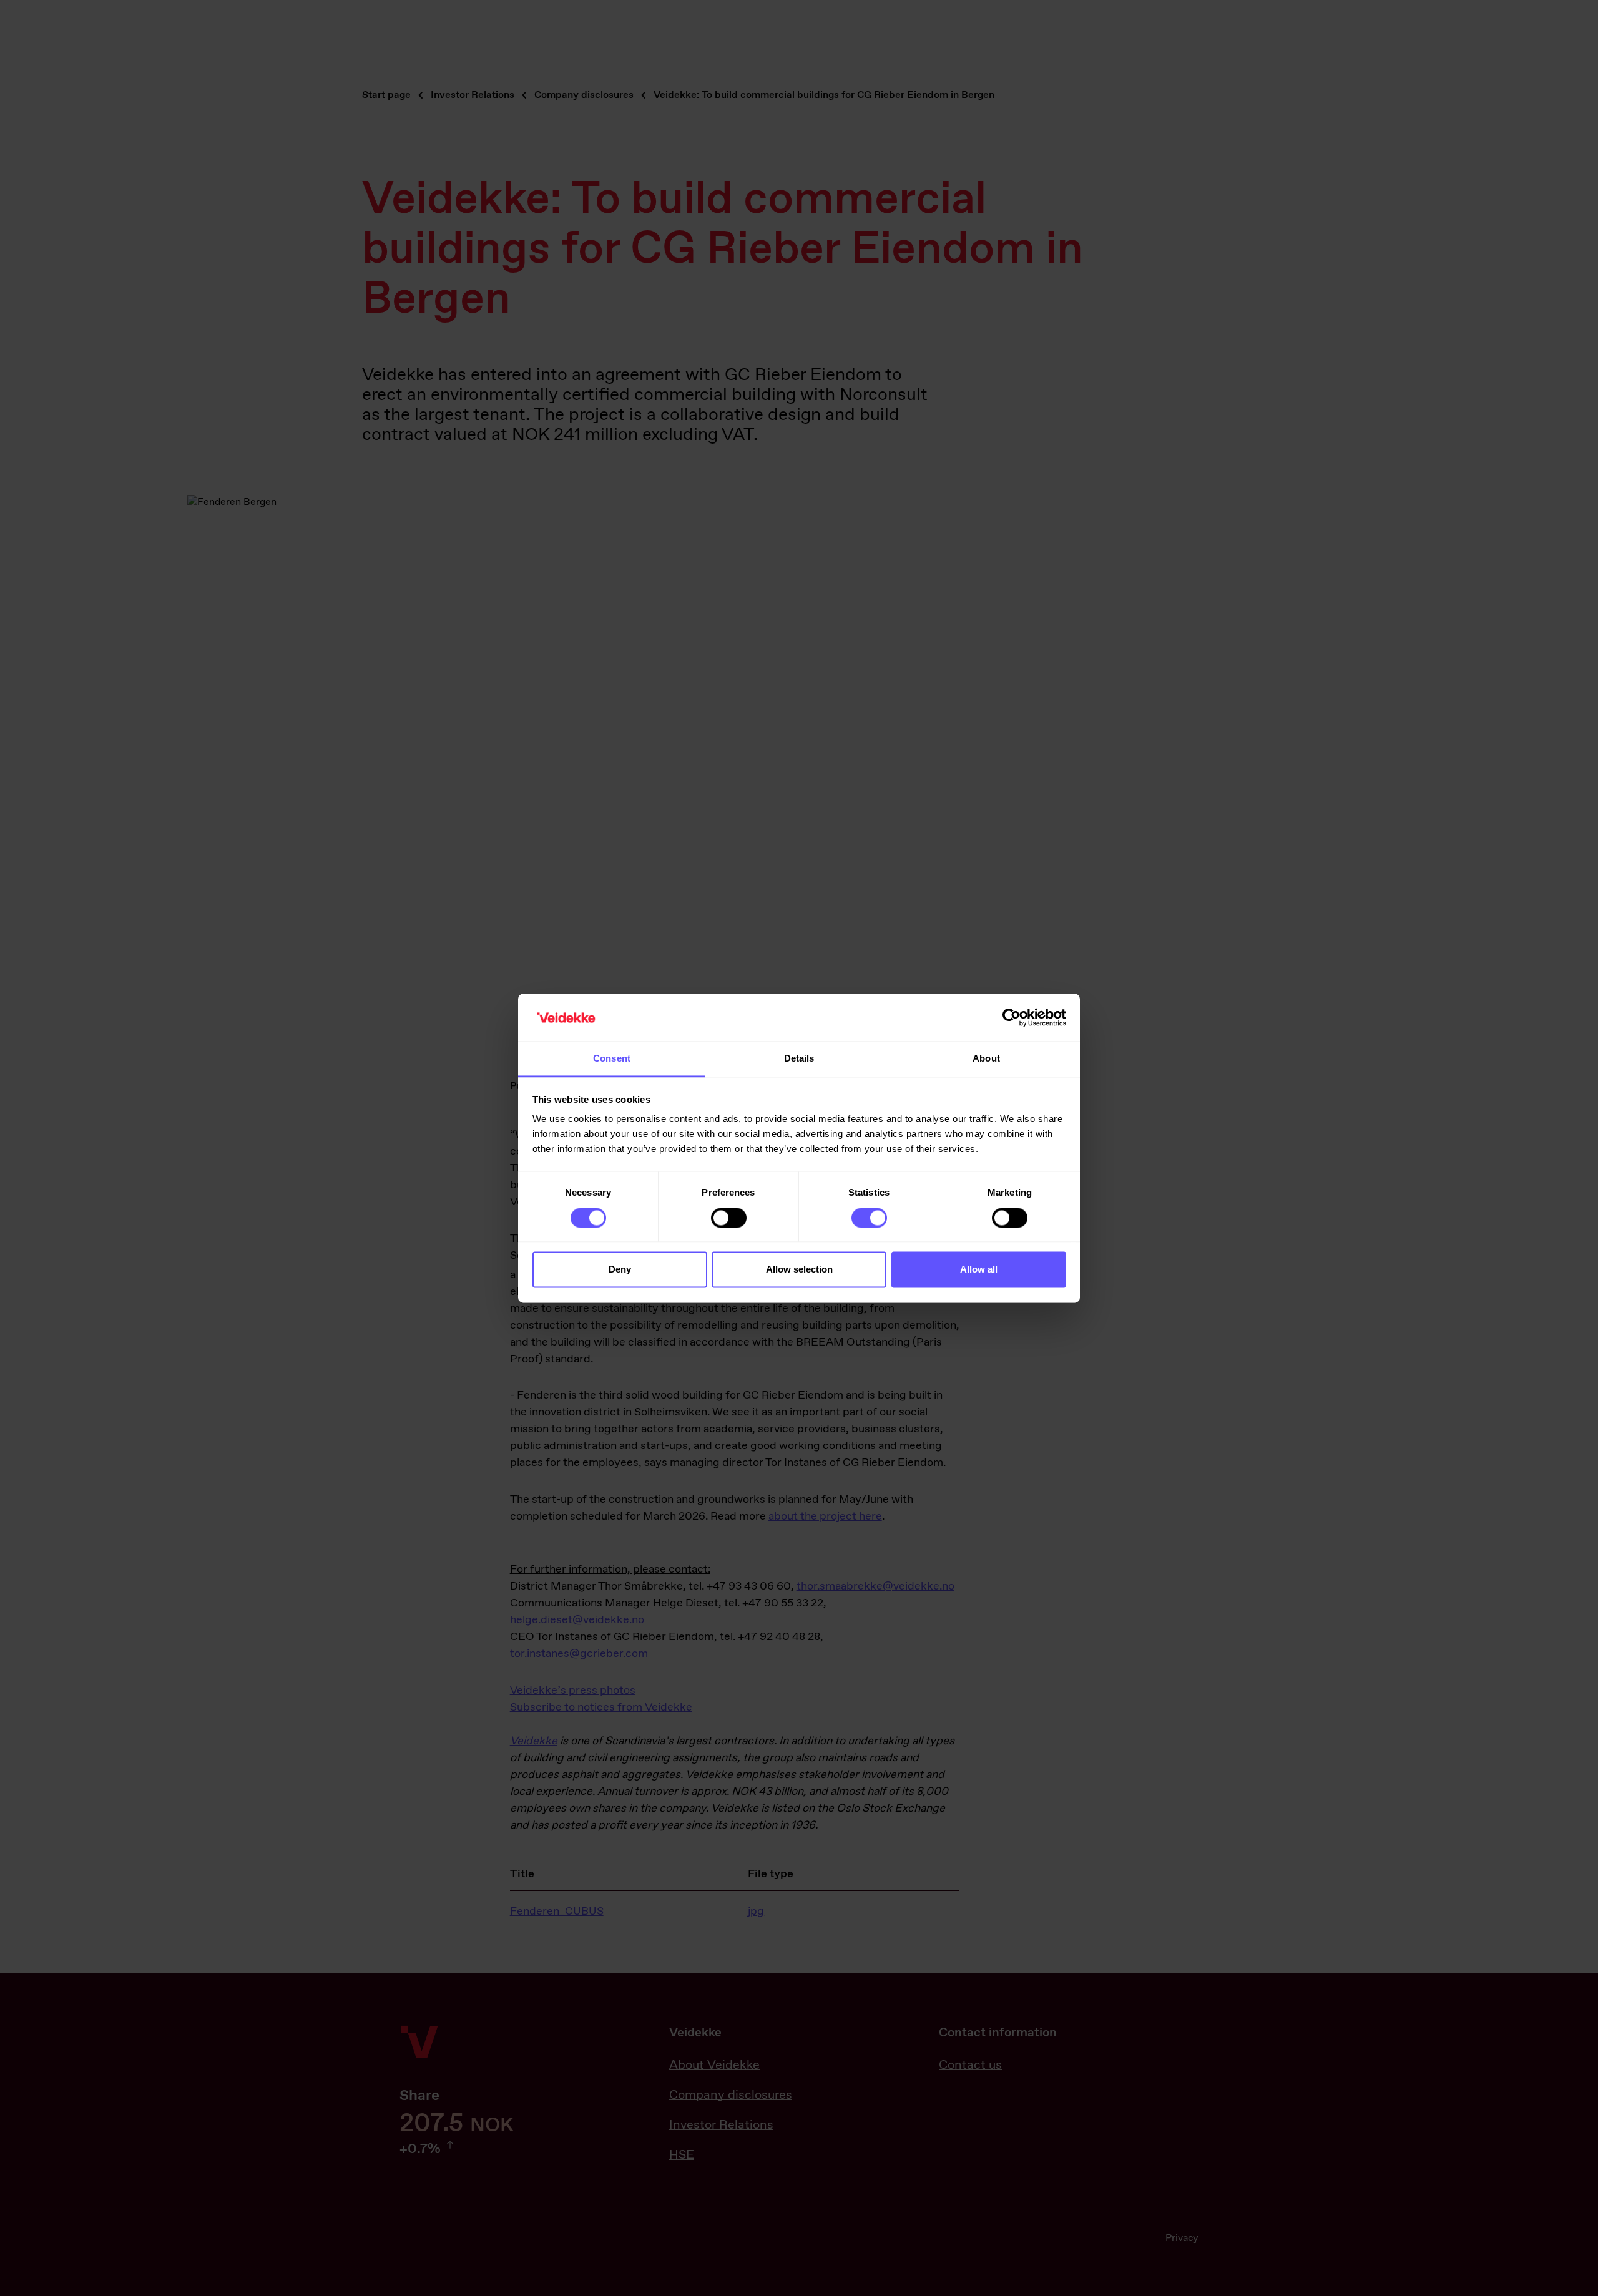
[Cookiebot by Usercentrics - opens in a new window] (1012, 1017)
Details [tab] (799, 1059)
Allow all (979, 1270)
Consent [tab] (612, 1059)
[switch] (729, 1218)
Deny (620, 1270)
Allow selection (799, 1270)
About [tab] (986, 1059)
